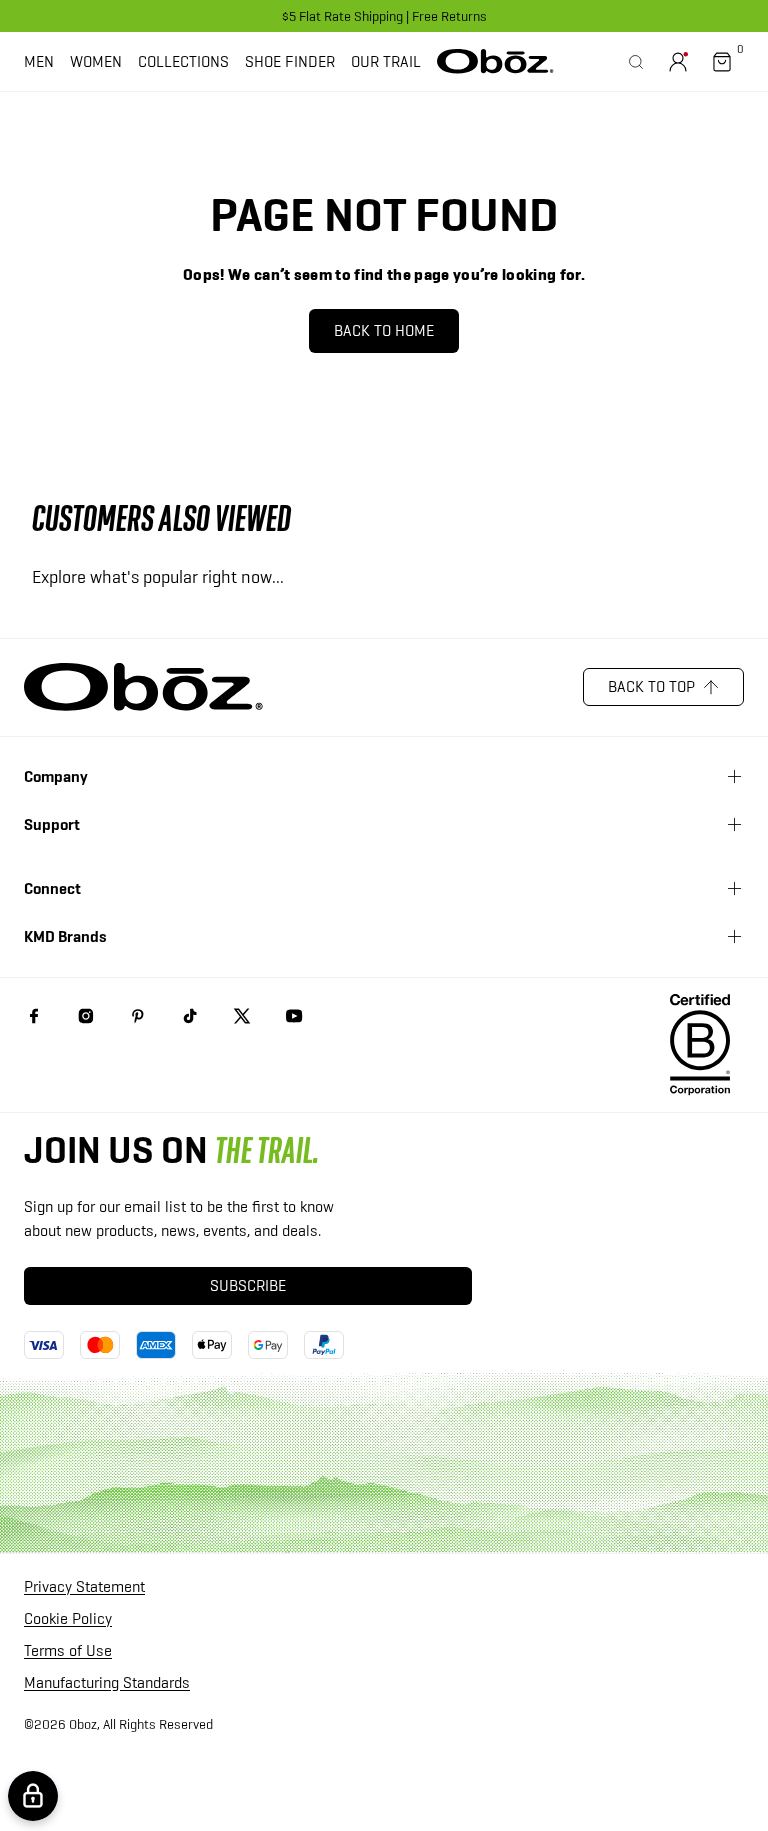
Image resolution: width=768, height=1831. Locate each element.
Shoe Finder (290, 61)
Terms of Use (68, 1651)
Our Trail (386, 61)
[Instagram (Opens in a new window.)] (86, 1016)
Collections (183, 61)
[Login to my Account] (678, 62)
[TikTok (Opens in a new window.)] (190, 1016)
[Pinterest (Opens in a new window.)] (138, 1016)
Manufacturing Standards (107, 1683)
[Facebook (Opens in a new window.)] (34, 1016)
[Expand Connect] (734, 889)
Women (96, 61)
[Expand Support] (734, 825)
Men (39, 61)
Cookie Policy (68, 1619)
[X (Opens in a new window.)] (242, 1016)
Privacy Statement (84, 1587)
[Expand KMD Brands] (734, 937)
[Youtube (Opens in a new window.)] (294, 1016)
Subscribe (248, 1285)
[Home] (495, 61)
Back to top (651, 686)
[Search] (636, 62)
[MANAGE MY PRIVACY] (33, 1796)
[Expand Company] (734, 777)
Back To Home (384, 330)
